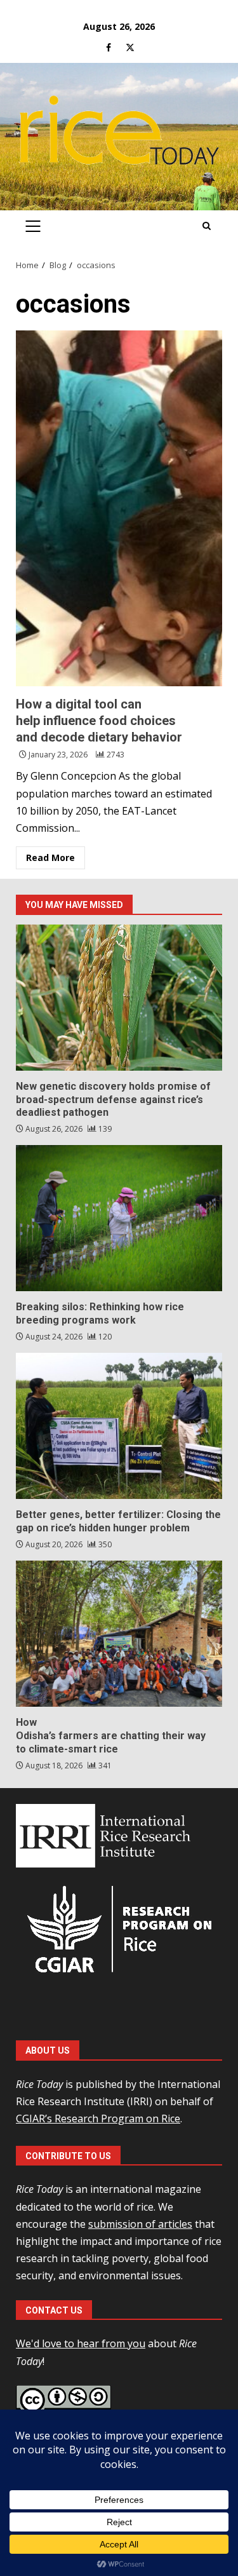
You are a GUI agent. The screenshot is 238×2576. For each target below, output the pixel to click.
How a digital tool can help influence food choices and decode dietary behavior (119, 508)
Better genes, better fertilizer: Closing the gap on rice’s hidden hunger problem (119, 1426)
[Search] (207, 226)
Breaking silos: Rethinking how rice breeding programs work (119, 1218)
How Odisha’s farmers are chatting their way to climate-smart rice (119, 1634)
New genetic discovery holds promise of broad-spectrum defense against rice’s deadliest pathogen (119, 998)
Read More (50, 858)
